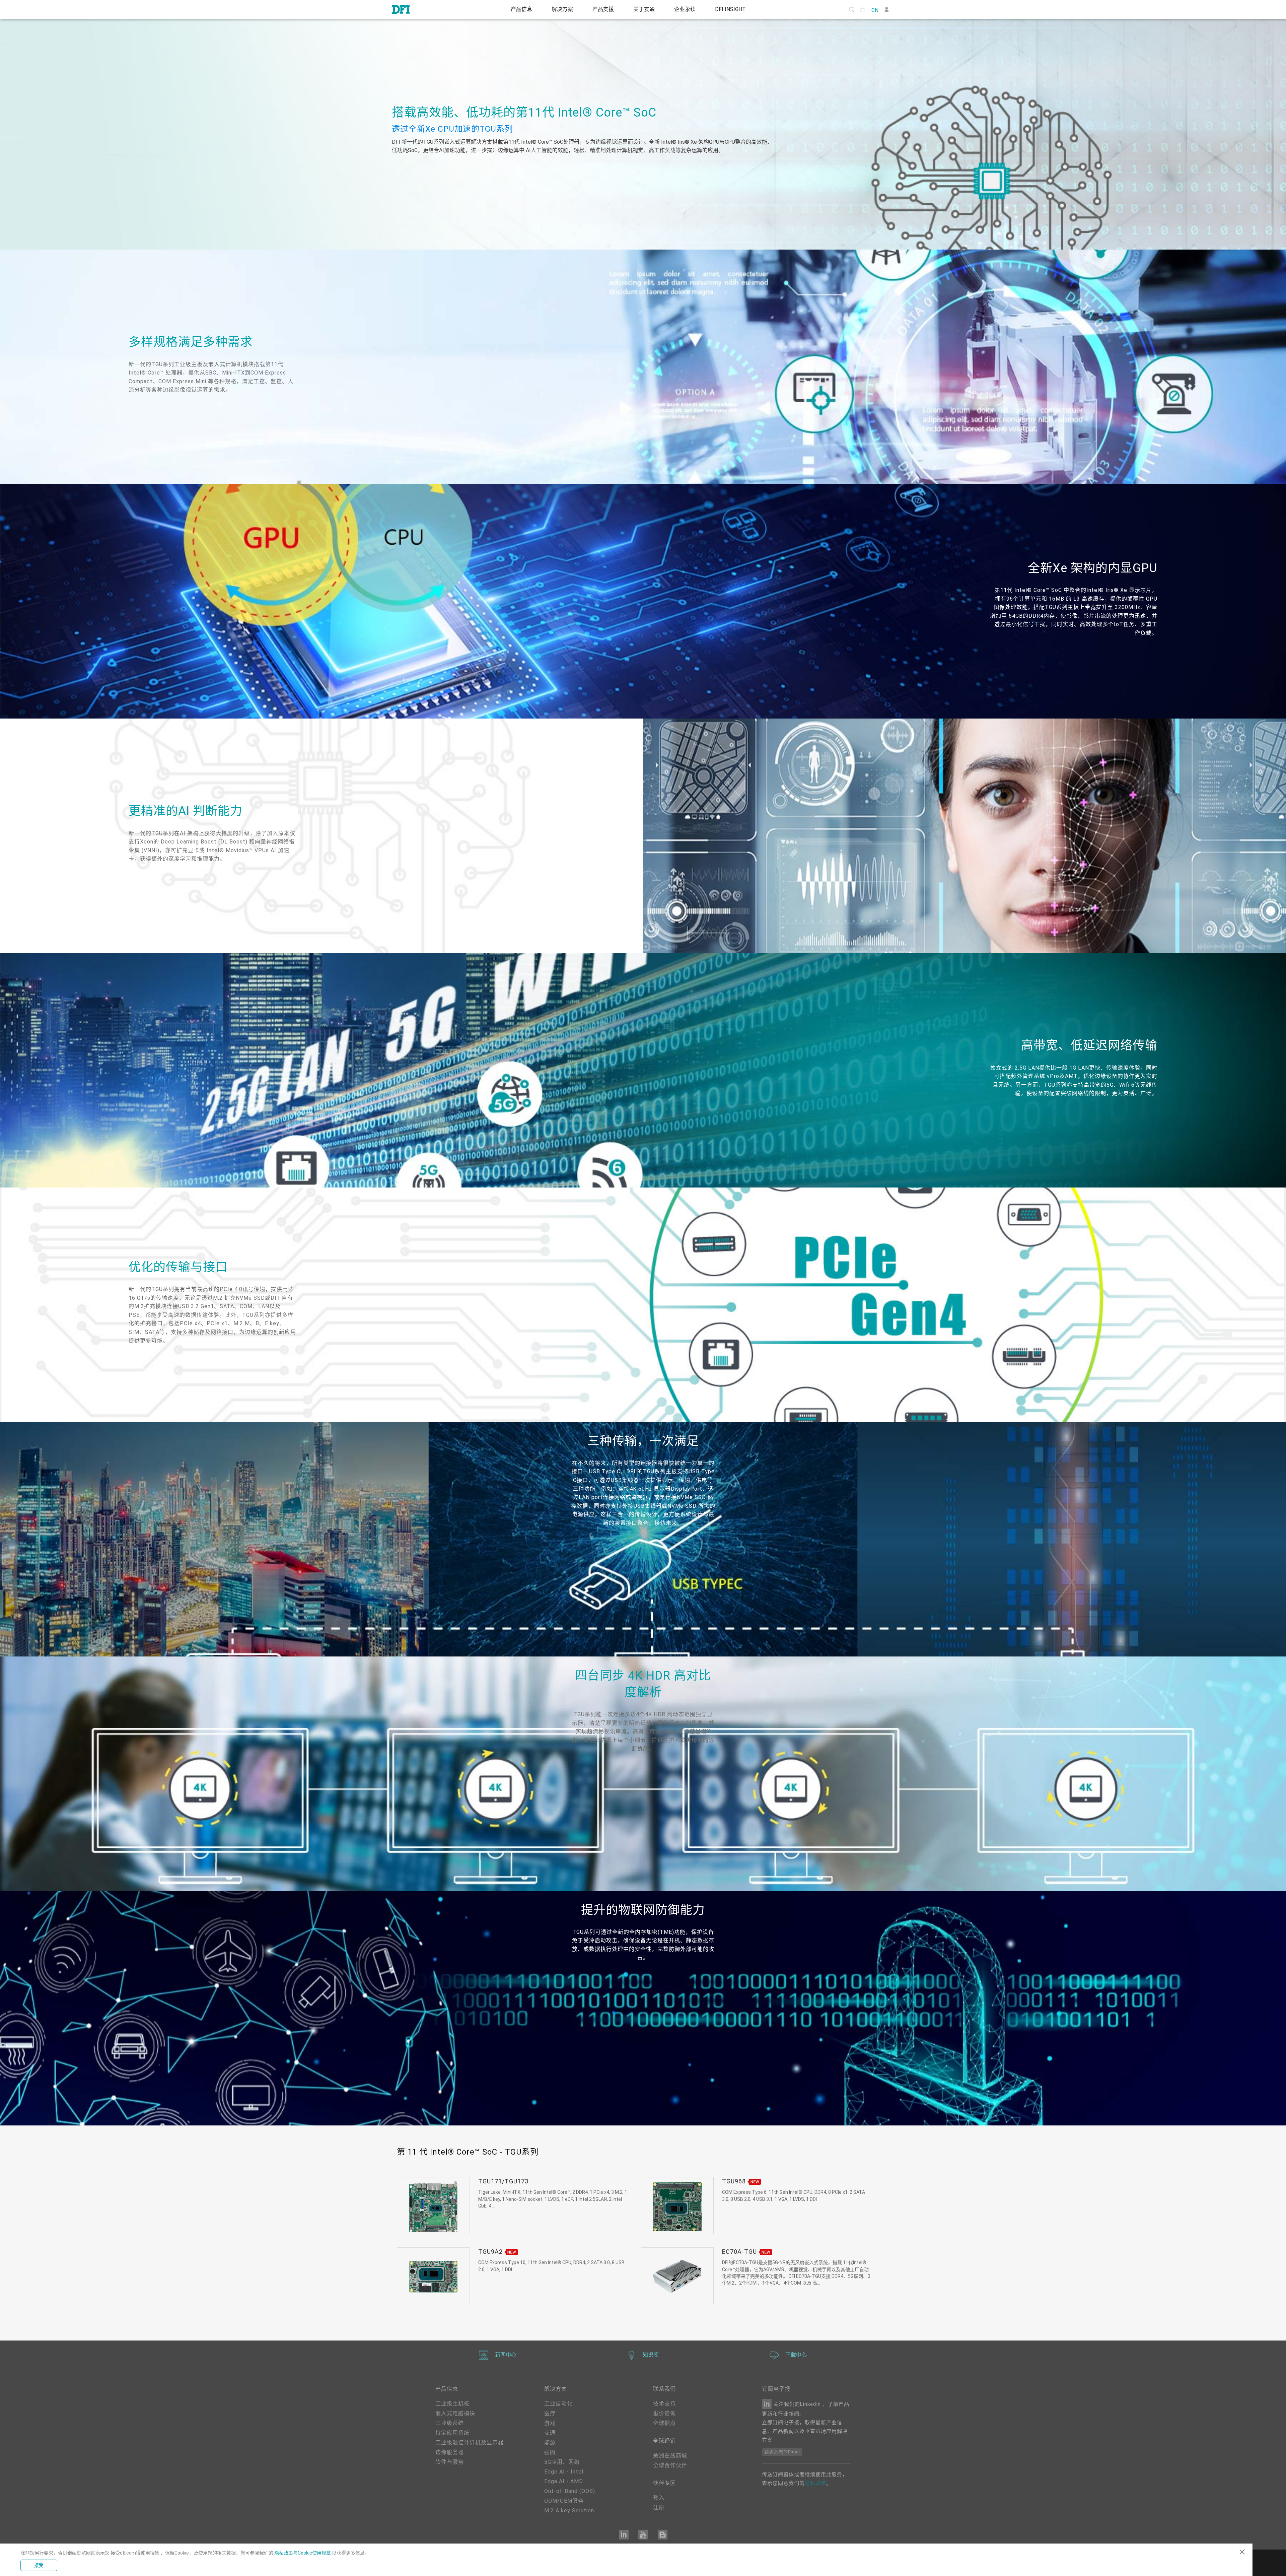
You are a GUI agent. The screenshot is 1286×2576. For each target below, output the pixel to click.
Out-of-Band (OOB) (570, 2491)
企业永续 (688, 9)
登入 (659, 2498)
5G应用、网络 (562, 2462)
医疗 (550, 2413)
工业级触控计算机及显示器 (470, 2443)
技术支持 (664, 2404)
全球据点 (664, 2423)
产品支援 (602, 9)
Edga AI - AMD (564, 2481)
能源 (550, 2443)
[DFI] (401, 9)
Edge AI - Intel (564, 2472)
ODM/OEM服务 (564, 2501)
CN (875, 10)
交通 (550, 2433)
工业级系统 (450, 2423)
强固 (550, 2452)
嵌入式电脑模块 (455, 2413)
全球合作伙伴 (670, 2465)
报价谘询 (664, 2413)
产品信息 (516, 9)
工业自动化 (558, 2404)
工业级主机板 (452, 2404)
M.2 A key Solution (569, 2511)
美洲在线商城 (670, 2456)
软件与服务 (450, 2462)
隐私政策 (815, 2483)
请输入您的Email (782, 2452)
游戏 (550, 2423)
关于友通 (645, 9)
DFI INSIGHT (735, 9)
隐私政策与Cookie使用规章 (303, 2553)
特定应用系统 (452, 2433)
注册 (659, 2507)
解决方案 (559, 9)
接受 (39, 2565)
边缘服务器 (450, 2452)
